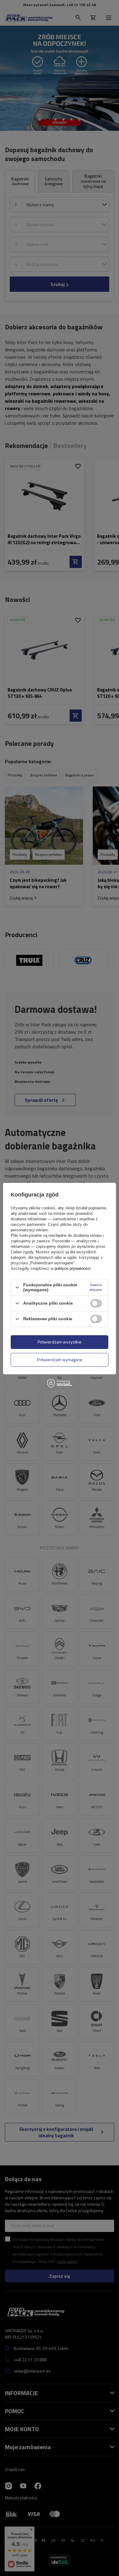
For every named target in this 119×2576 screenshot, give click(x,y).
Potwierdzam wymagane (60, 1359)
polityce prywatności (73, 1268)
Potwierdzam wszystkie (60, 1342)
